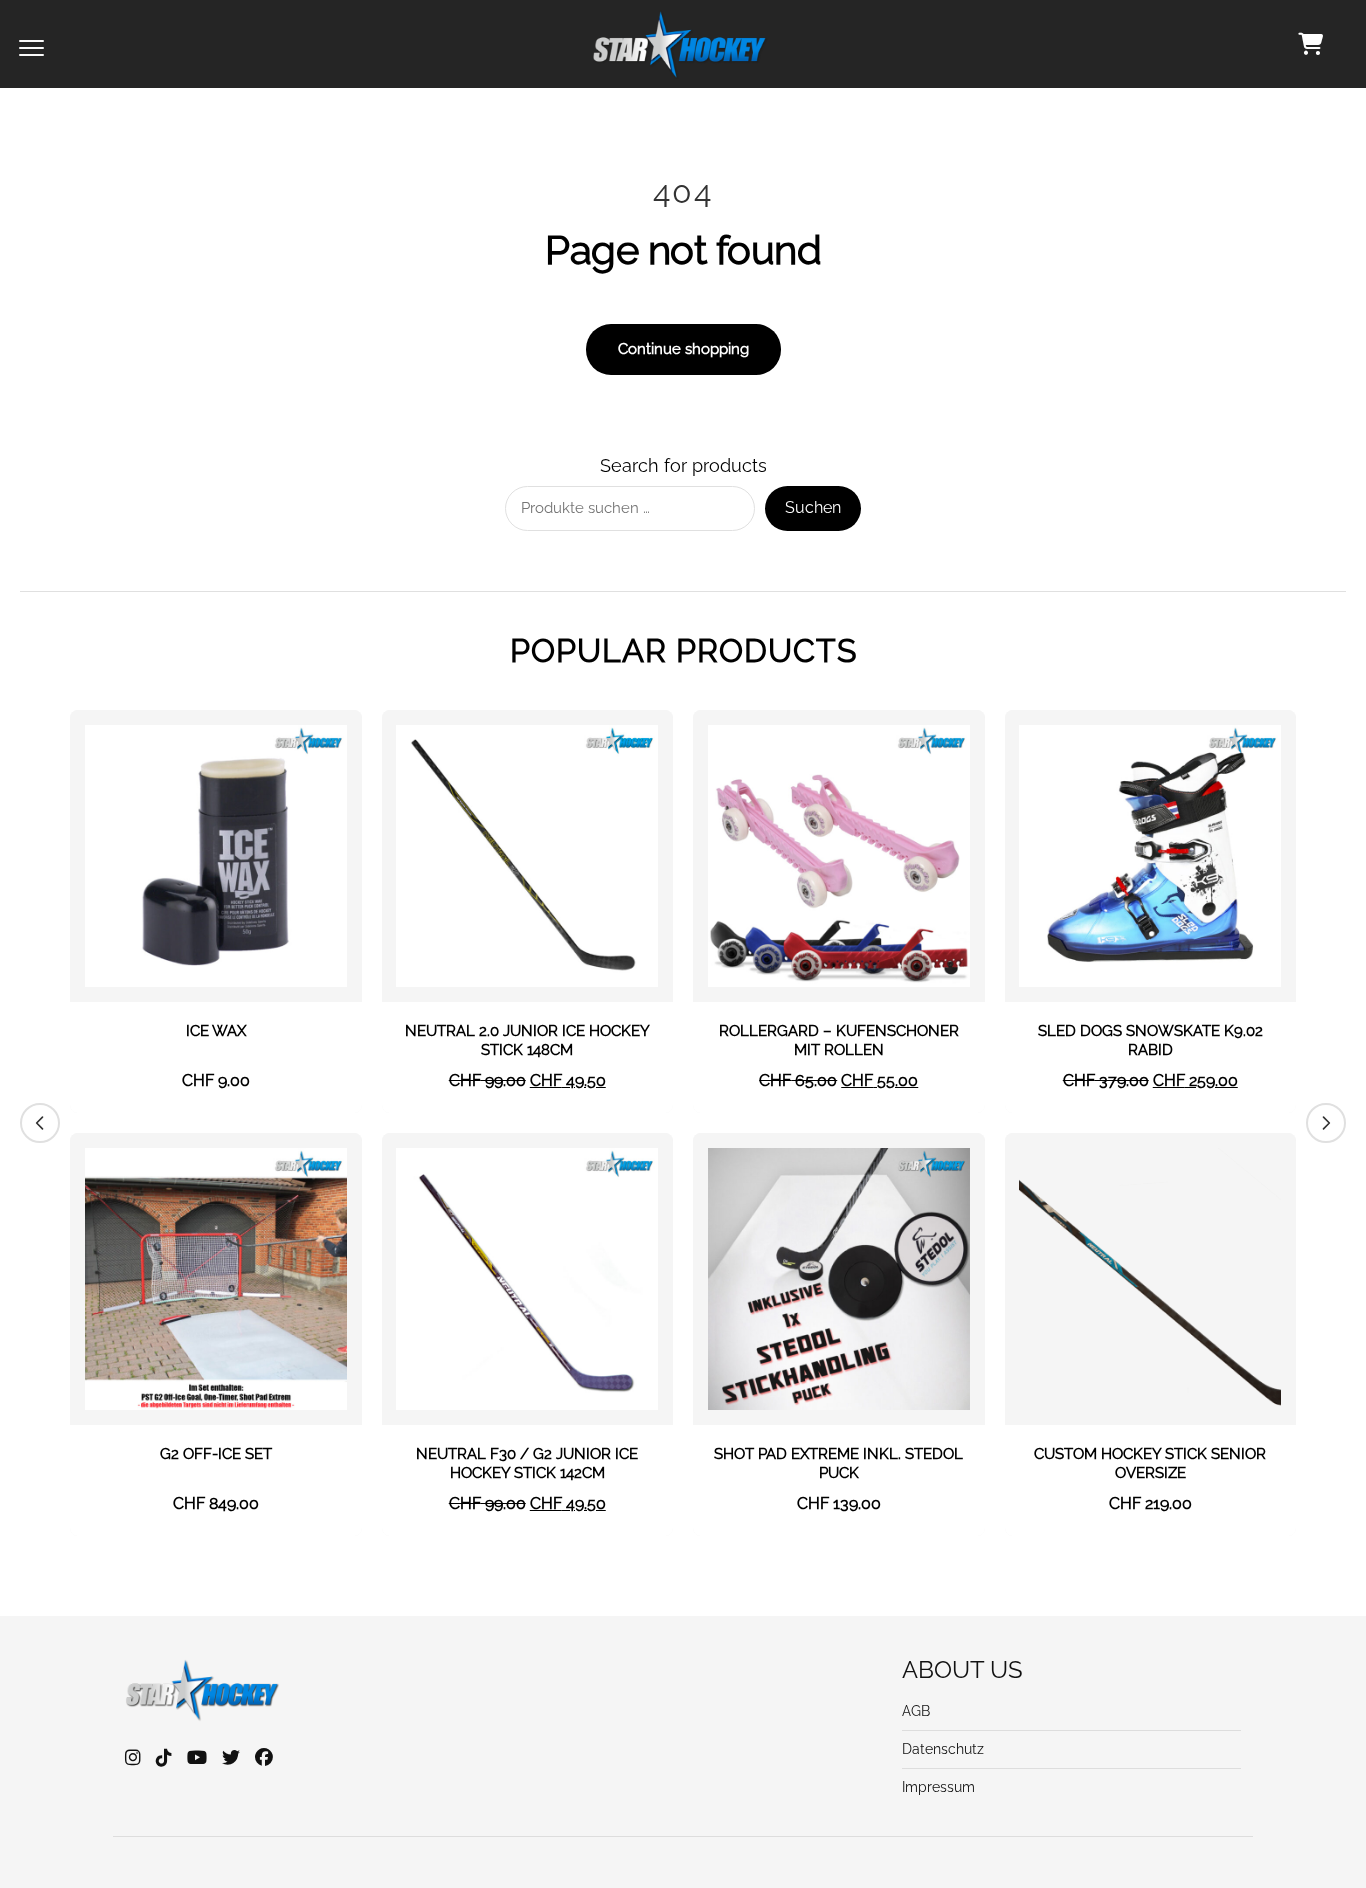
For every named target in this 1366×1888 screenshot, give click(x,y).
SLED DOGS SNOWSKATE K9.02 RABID (1150, 1041)
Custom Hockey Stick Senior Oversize (1150, 1464)
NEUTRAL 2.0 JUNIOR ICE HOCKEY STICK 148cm (527, 1041)
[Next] (1326, 1123)
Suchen (813, 507)
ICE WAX (216, 1031)
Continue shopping (683, 349)
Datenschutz (943, 1749)
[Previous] (40, 1123)
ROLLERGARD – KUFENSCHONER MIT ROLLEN (839, 1041)
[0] (1310, 44)
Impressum (938, 1787)
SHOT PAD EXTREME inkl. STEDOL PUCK (838, 1464)
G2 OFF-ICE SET (216, 1454)
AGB (916, 1711)
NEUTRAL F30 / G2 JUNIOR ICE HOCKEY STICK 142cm (527, 1464)
